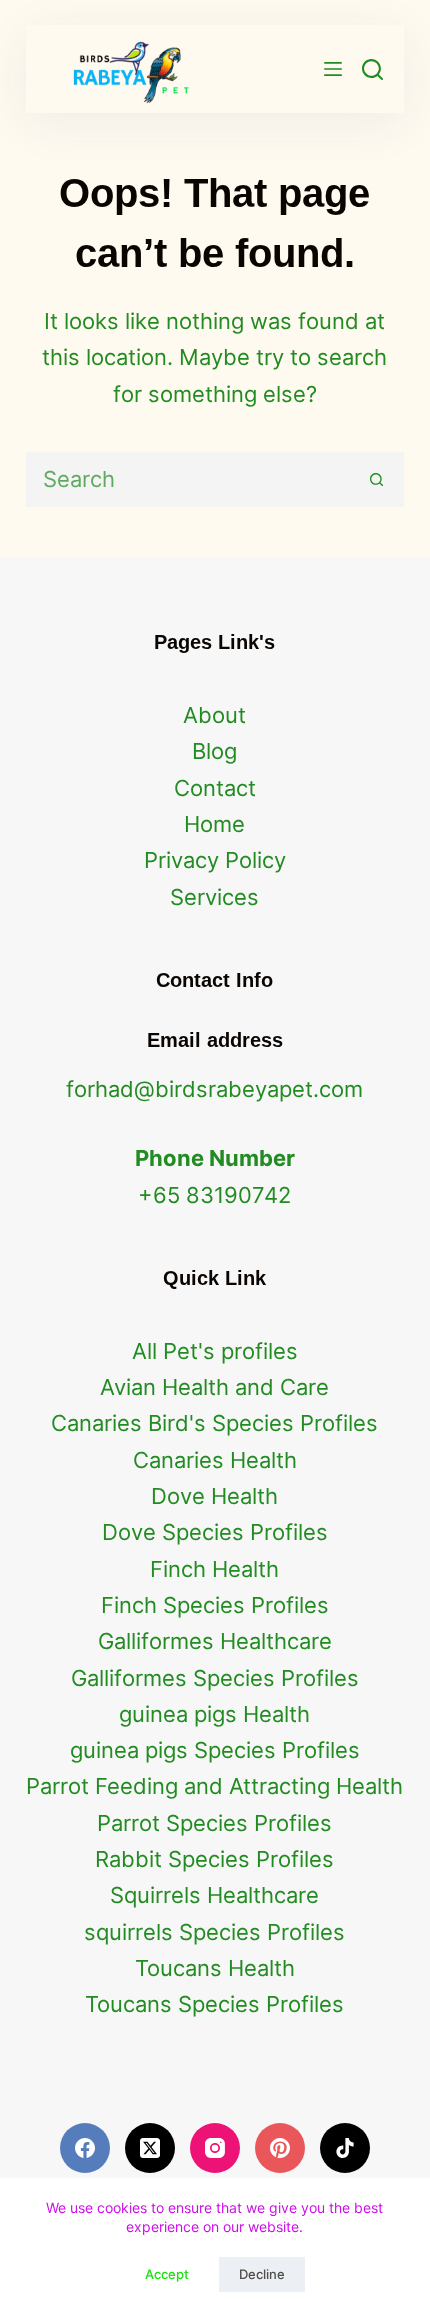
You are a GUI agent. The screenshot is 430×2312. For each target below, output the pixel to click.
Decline (262, 2274)
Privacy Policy (215, 860)
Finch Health (214, 1569)
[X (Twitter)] (150, 2148)
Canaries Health (215, 1460)
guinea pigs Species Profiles (215, 1750)
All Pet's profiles (215, 1351)
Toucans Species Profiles (214, 2004)
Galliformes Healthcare (215, 1641)
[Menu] (333, 69)
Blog (214, 751)
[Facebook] (85, 2148)
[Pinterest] (280, 2148)
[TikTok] (345, 2148)
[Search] (372, 69)
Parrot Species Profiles (214, 1823)
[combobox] (189, 479)
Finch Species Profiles (215, 1605)
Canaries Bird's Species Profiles (214, 1423)
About (214, 715)
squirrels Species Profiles (214, 1932)
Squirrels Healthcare (214, 1895)
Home (214, 824)
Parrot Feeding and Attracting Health (214, 1786)
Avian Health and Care (214, 1387)
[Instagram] (215, 2148)
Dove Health (214, 1496)
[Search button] (376, 479)
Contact (215, 788)
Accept (167, 2274)
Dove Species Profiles (215, 1532)
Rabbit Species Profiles (214, 1859)
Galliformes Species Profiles (215, 1678)
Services (214, 897)
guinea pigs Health (214, 1714)
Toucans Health (215, 1968)
